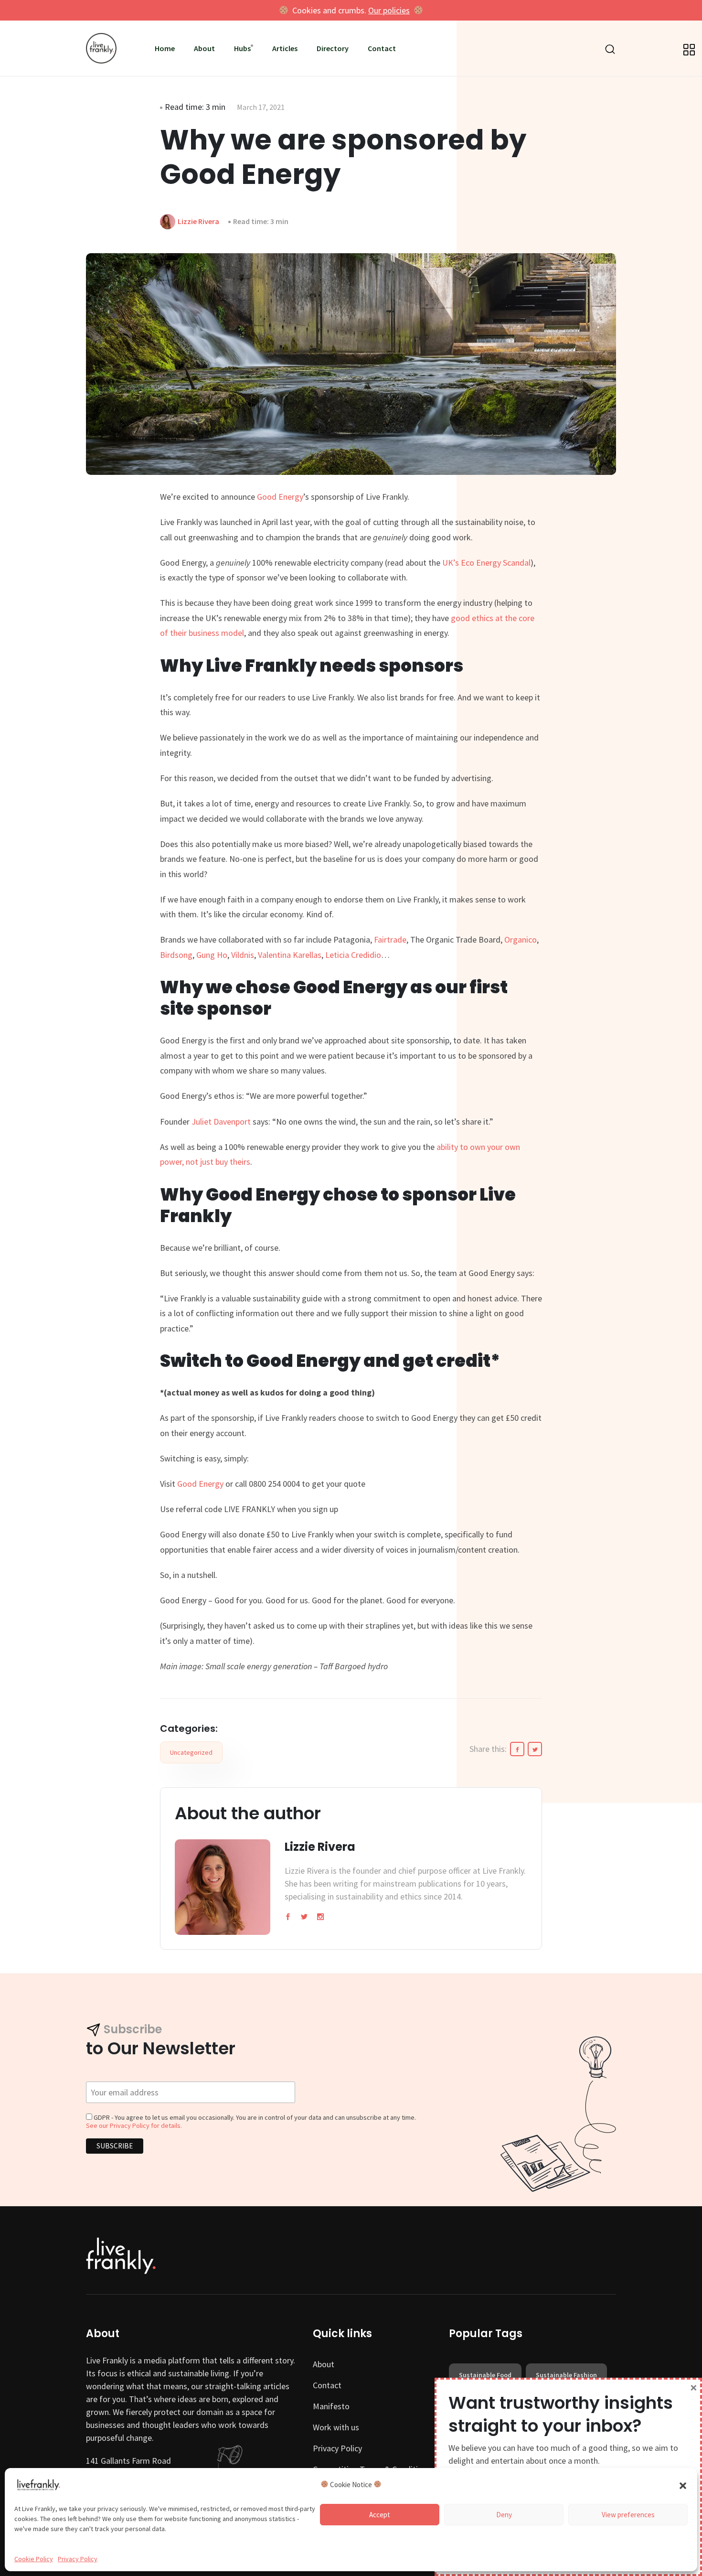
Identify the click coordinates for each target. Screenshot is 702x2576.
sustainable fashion (566, 2375)
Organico (521, 939)
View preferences (628, 2515)
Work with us (336, 2427)
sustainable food (485, 2375)
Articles (285, 48)
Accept (380, 2515)
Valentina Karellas (290, 955)
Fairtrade (390, 939)
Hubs (242, 48)
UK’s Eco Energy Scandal (486, 563)
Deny (504, 2515)
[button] (683, 2485)
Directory (333, 48)
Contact (382, 48)
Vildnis (243, 955)
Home (165, 48)
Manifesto (331, 2406)
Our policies (389, 10)
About (204, 48)
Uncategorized (191, 1752)
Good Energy (280, 497)
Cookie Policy (34, 2559)
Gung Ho (212, 955)
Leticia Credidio (353, 955)
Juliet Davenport (222, 1122)
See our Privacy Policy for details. (134, 2125)
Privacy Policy (78, 2559)
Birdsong (176, 955)
